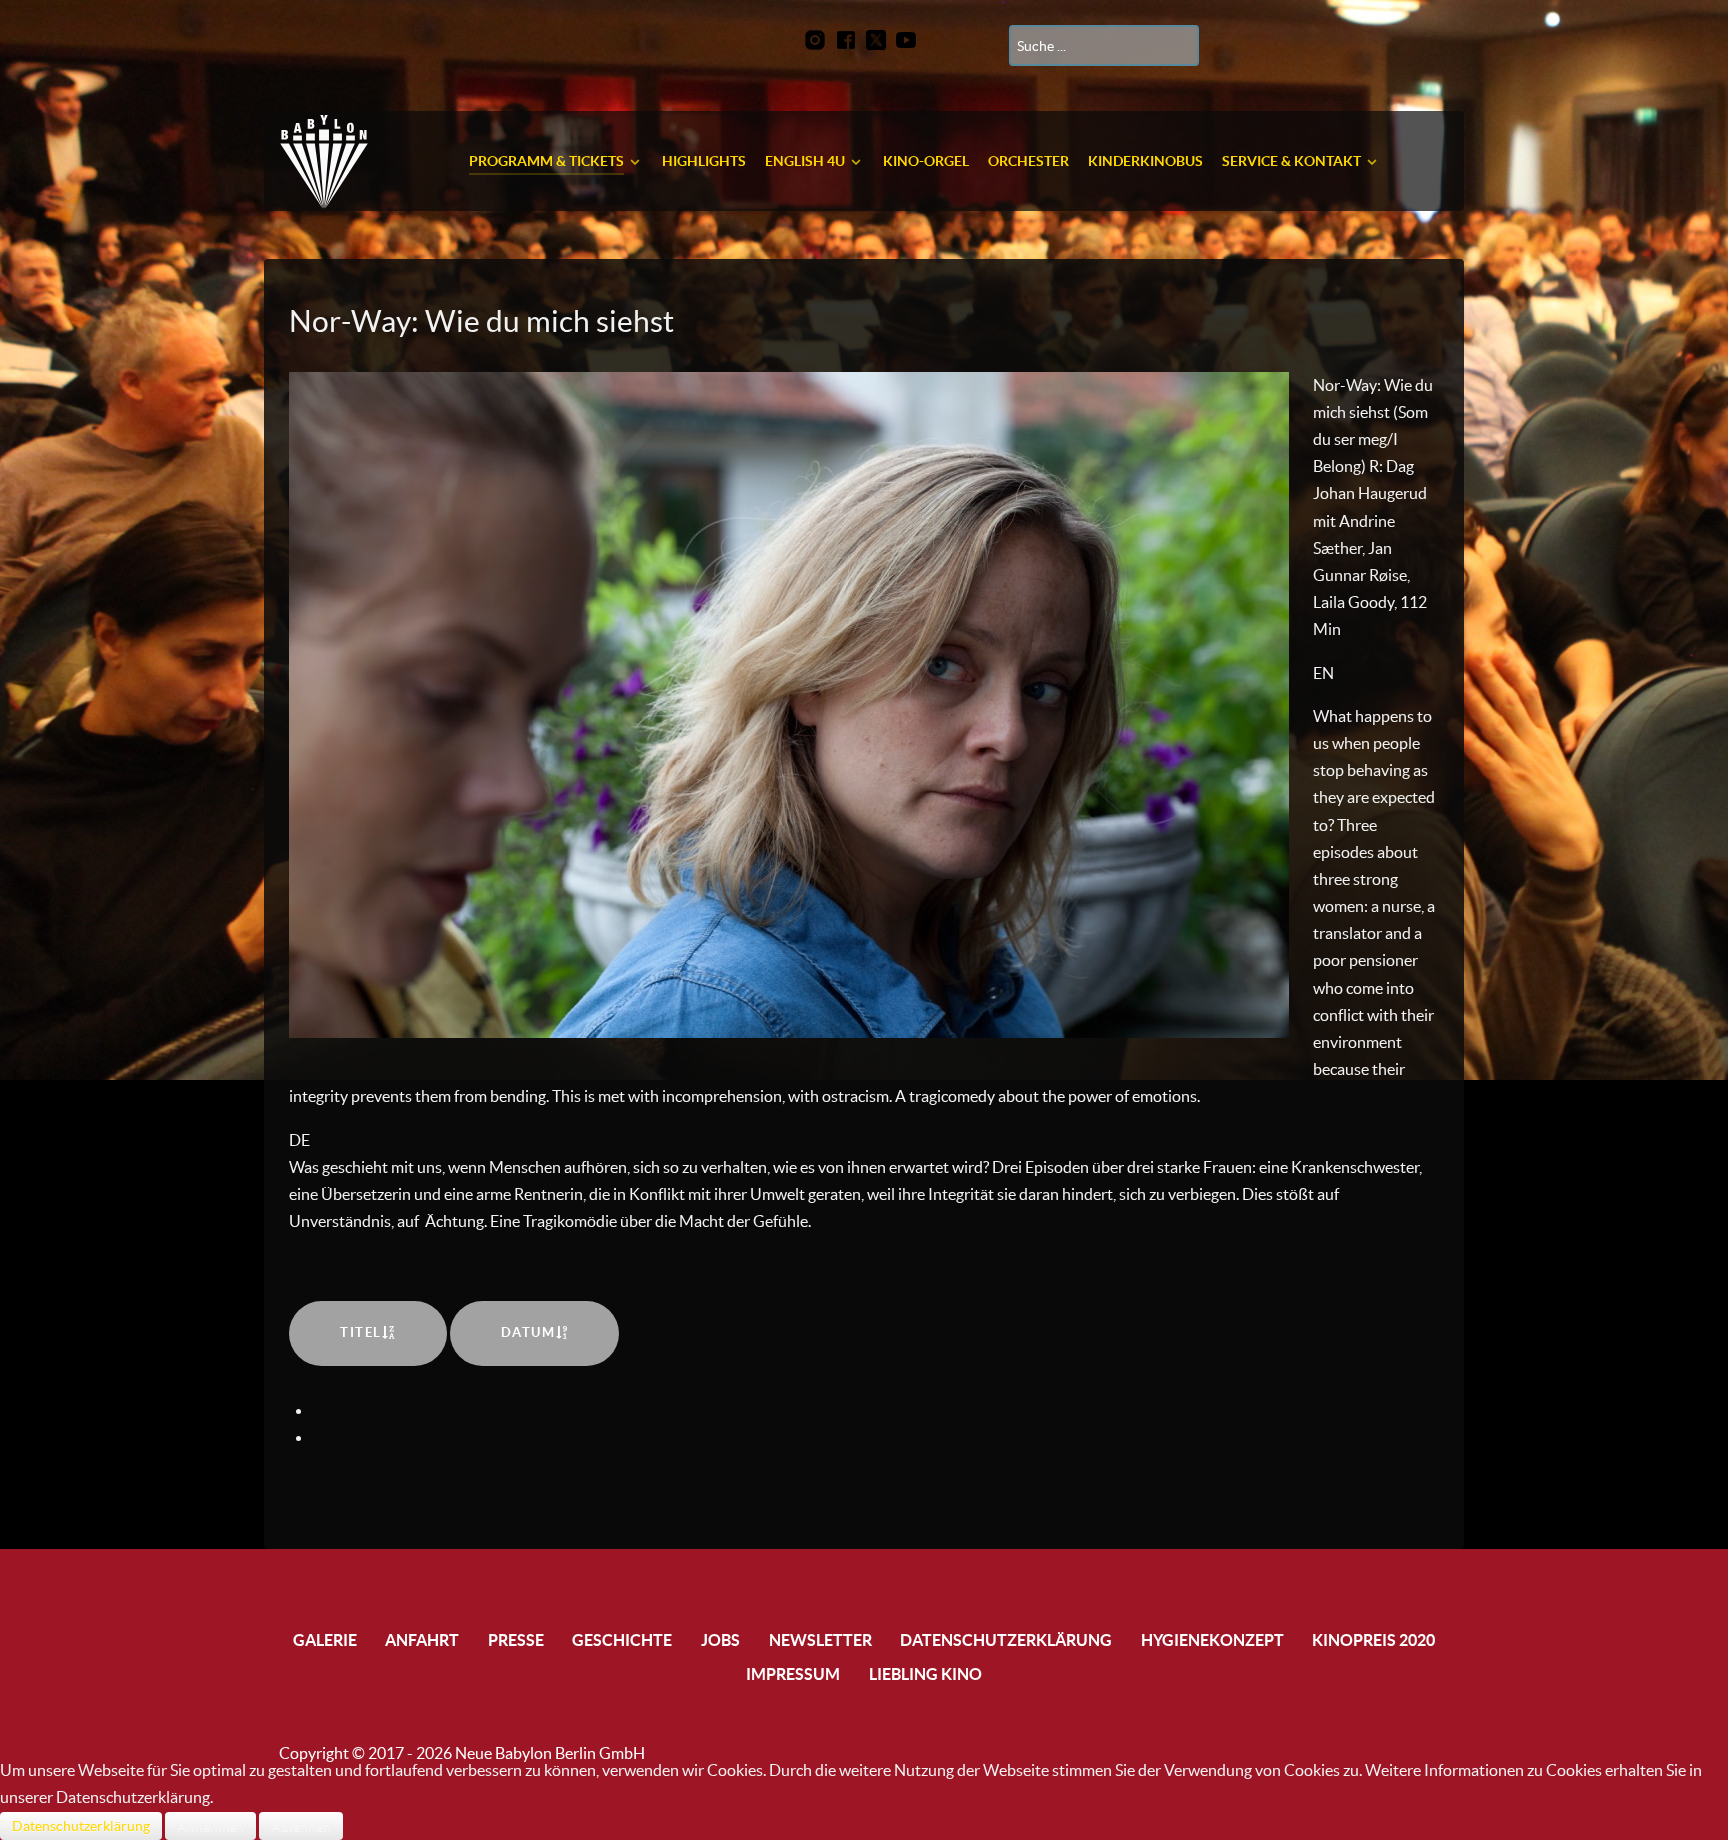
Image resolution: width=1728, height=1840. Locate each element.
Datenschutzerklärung (81, 1826)
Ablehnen (301, 1826)
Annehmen (210, 1826)
